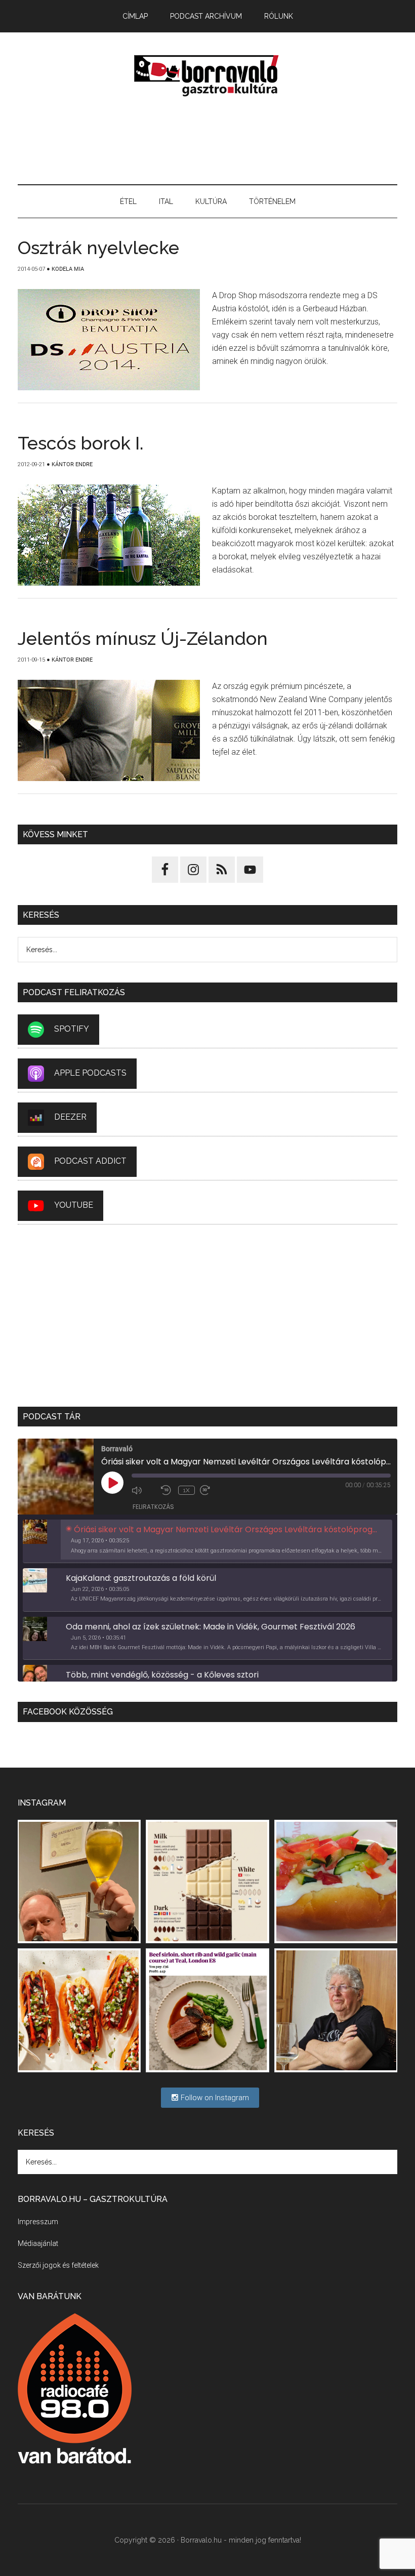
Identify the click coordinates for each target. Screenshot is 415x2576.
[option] (207, 1541)
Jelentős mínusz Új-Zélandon (143, 638)
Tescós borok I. (81, 443)
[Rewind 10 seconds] (167, 1490)
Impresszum (38, 2222)
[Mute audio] (144, 1490)
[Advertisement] (207, 141)
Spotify (72, 1029)
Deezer (70, 1117)
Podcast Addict (90, 1161)
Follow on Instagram (214, 2098)
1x (186, 1490)
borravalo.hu (207, 75)
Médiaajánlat (38, 2243)
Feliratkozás (153, 1507)
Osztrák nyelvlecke (98, 248)
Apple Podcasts (90, 1073)
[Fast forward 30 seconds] (212, 1490)
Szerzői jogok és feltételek (58, 2265)
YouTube (74, 1205)
